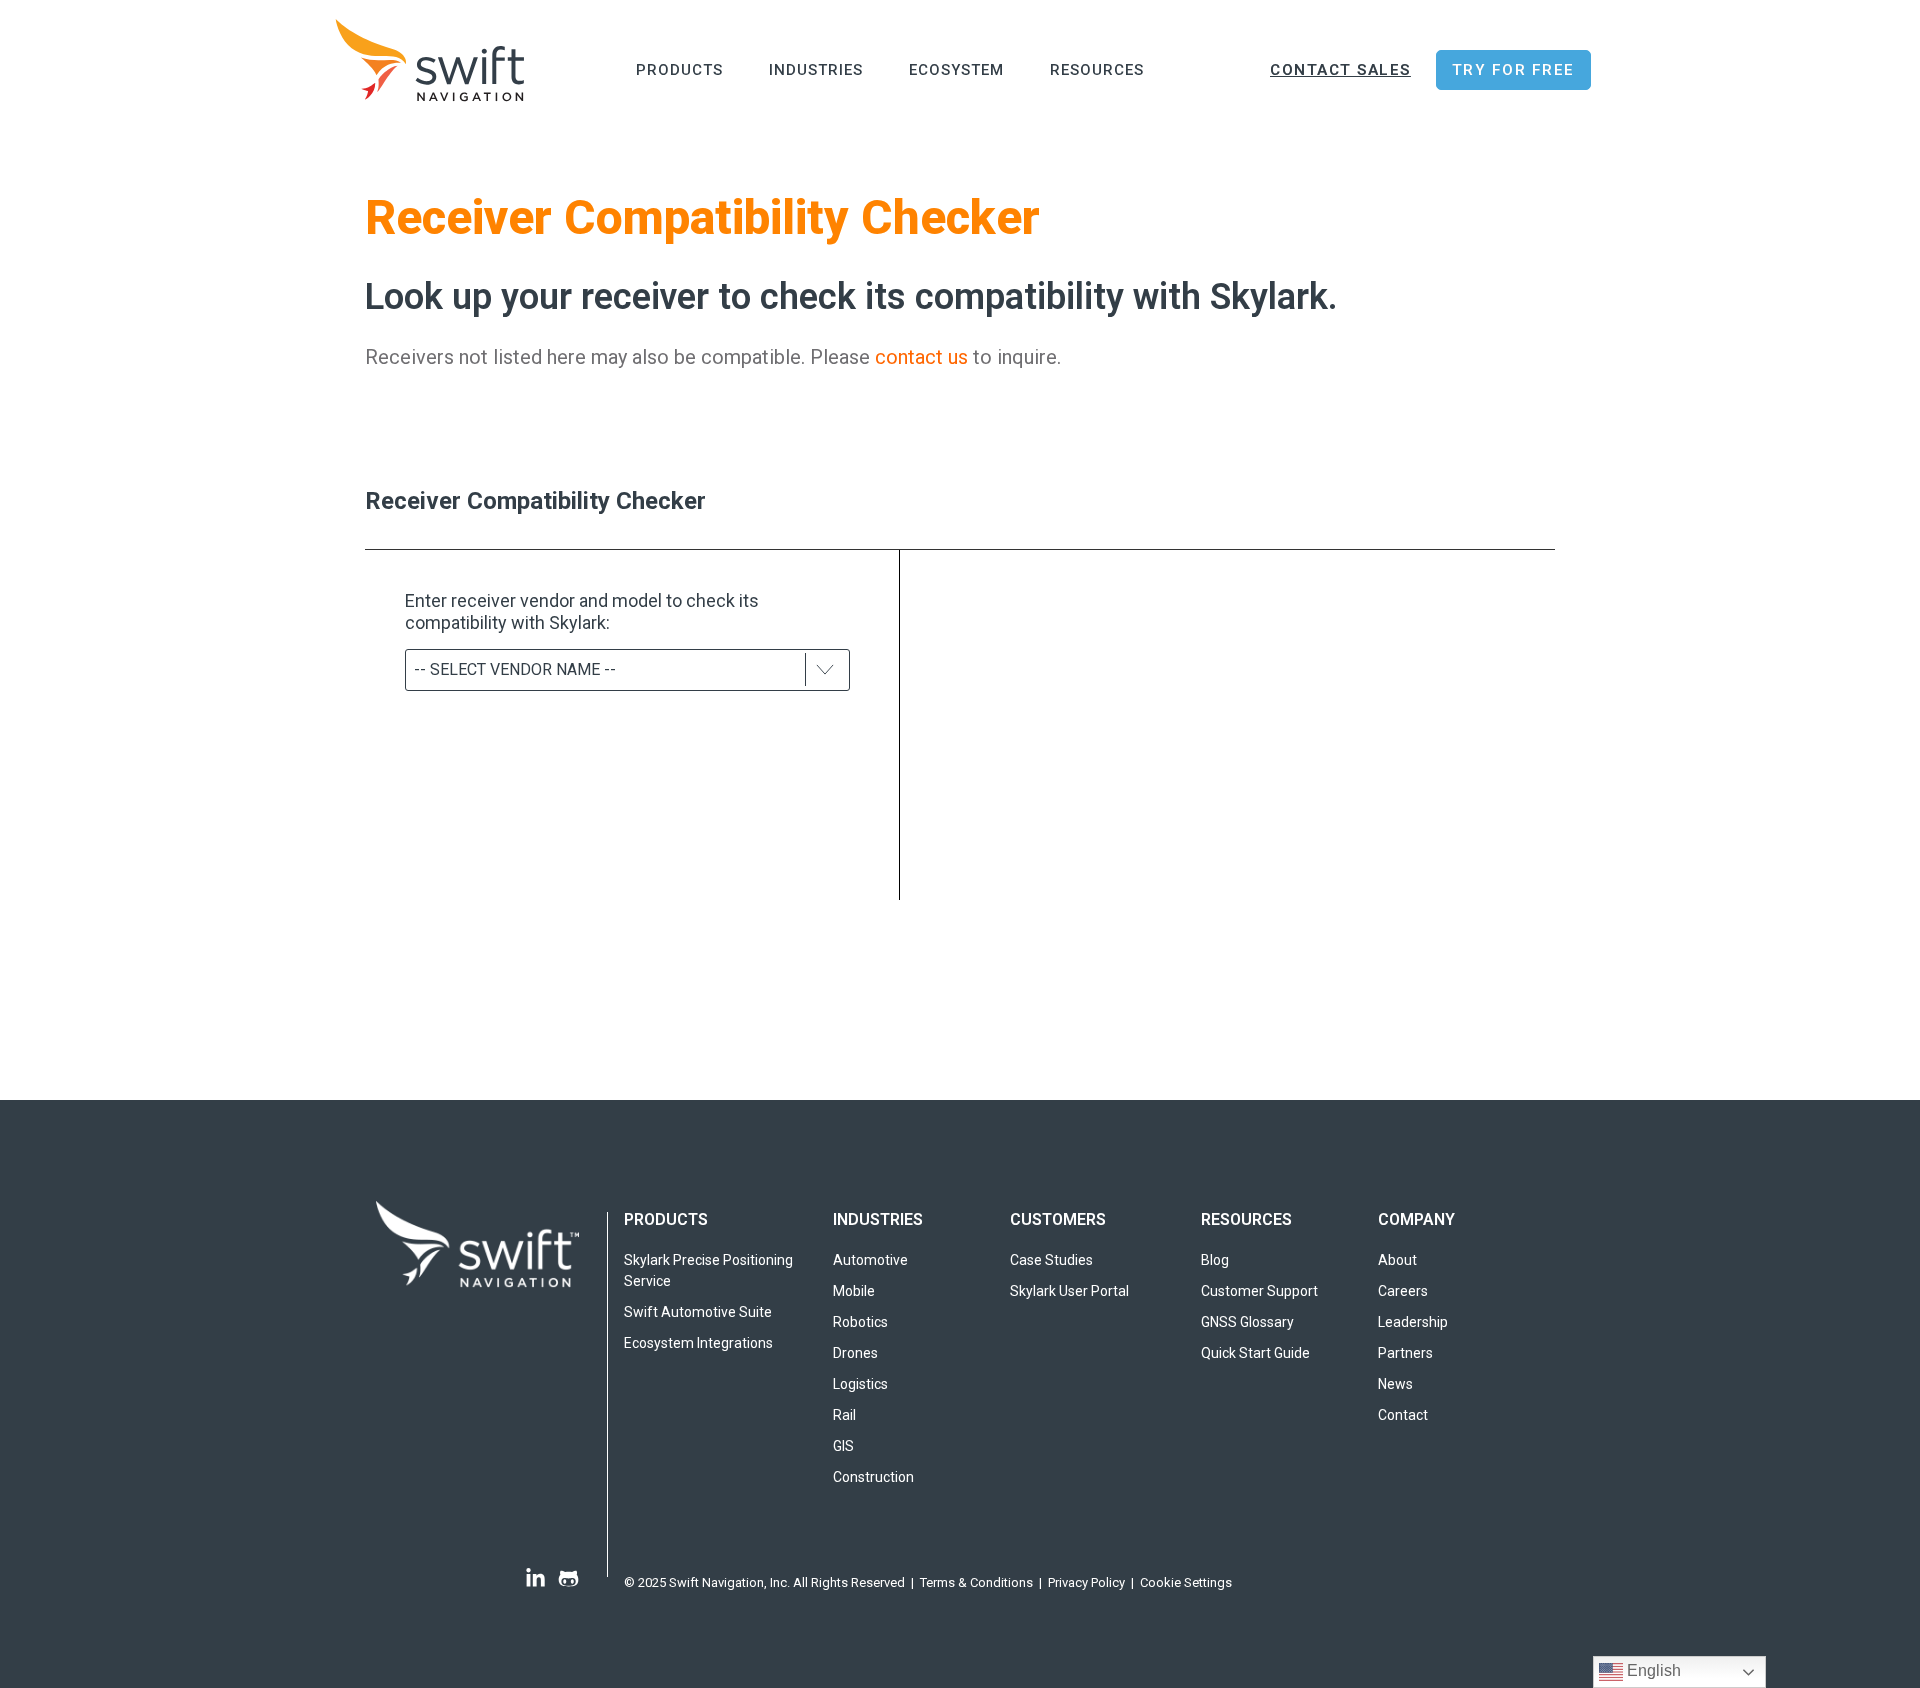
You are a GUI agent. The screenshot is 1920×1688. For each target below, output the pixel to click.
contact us (921, 357)
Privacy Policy (1086, 1582)
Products (679, 70)
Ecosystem (956, 70)
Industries (816, 70)
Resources (1097, 70)
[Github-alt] (568, 1578)
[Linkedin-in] (535, 1578)
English (1652, 1670)
